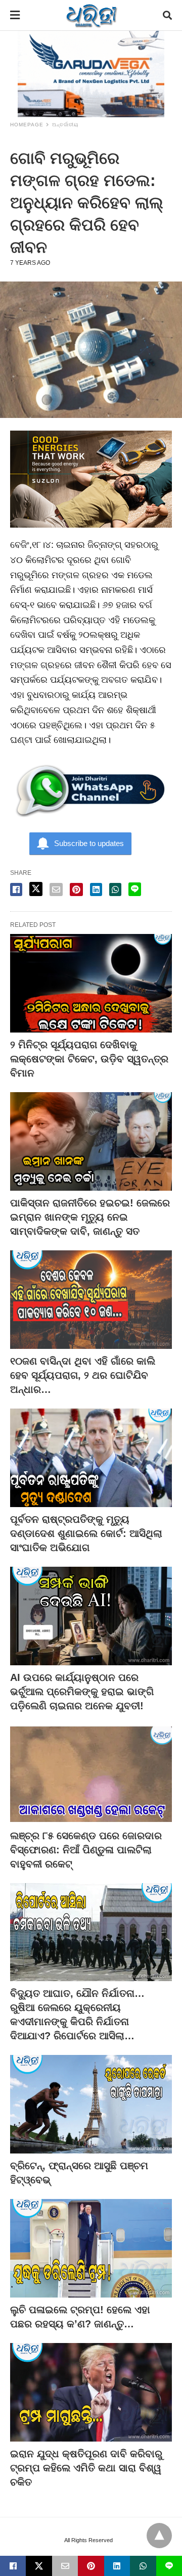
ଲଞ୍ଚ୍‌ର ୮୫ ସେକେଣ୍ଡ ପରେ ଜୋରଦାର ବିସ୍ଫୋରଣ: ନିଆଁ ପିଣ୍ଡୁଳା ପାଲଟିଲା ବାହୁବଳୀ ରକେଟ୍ (86, 1850)
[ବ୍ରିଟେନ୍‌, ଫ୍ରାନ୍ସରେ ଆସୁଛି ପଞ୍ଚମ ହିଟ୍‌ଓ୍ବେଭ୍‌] (91, 2104)
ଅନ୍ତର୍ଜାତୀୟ (65, 125)
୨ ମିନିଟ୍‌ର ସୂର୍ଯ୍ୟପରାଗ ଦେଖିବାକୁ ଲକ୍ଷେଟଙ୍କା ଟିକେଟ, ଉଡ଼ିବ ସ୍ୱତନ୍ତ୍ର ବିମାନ (89, 1059)
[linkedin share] (96, 889)
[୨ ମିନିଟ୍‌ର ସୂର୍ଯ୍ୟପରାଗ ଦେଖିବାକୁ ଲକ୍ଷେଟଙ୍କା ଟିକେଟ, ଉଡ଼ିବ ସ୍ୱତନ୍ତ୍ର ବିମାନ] (91, 983)
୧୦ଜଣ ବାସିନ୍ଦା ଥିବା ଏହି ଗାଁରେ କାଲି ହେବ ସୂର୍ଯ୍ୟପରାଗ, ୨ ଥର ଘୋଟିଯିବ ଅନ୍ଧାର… (83, 1375)
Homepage (27, 125)
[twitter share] (36, 889)
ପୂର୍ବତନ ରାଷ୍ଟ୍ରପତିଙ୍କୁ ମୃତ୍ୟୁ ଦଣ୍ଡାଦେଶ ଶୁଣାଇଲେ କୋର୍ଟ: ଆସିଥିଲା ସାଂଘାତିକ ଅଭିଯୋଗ (86, 1533)
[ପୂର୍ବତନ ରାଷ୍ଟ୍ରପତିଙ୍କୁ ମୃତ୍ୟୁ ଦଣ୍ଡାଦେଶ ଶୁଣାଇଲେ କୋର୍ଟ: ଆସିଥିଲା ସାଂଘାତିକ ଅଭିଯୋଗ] (91, 1458)
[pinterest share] (76, 889)
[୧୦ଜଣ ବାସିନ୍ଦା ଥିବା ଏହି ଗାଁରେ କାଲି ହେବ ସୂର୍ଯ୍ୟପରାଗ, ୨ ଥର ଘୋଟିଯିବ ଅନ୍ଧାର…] (91, 1300)
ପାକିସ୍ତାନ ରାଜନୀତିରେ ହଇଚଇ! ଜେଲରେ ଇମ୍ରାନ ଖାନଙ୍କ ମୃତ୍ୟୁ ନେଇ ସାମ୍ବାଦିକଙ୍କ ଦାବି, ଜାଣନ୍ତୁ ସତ (90, 1217)
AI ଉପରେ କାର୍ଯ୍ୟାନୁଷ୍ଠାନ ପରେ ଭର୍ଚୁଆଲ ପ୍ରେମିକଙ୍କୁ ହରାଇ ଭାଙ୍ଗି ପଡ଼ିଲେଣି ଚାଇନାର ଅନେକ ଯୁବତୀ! (82, 1692)
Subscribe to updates (89, 843)
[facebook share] (16, 889)
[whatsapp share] (115, 889)
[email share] (56, 889)
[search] (167, 15)
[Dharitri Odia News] (92, 15)
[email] (65, 2566)
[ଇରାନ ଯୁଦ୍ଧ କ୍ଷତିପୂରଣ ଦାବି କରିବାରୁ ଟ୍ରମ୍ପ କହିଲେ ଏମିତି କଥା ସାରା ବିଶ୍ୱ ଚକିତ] (91, 2392)
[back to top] (159, 2536)
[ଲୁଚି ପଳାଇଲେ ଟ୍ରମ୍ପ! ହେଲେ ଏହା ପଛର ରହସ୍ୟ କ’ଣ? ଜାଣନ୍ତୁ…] (91, 2248)
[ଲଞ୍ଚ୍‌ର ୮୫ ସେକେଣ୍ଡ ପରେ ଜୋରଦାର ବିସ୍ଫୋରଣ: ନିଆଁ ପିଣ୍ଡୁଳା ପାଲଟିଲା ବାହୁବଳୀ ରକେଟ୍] (91, 1774)
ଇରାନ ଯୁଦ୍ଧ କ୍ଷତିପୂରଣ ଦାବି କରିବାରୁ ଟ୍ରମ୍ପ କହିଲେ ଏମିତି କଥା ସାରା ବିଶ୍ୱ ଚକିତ (86, 2468)
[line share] (135, 889)
